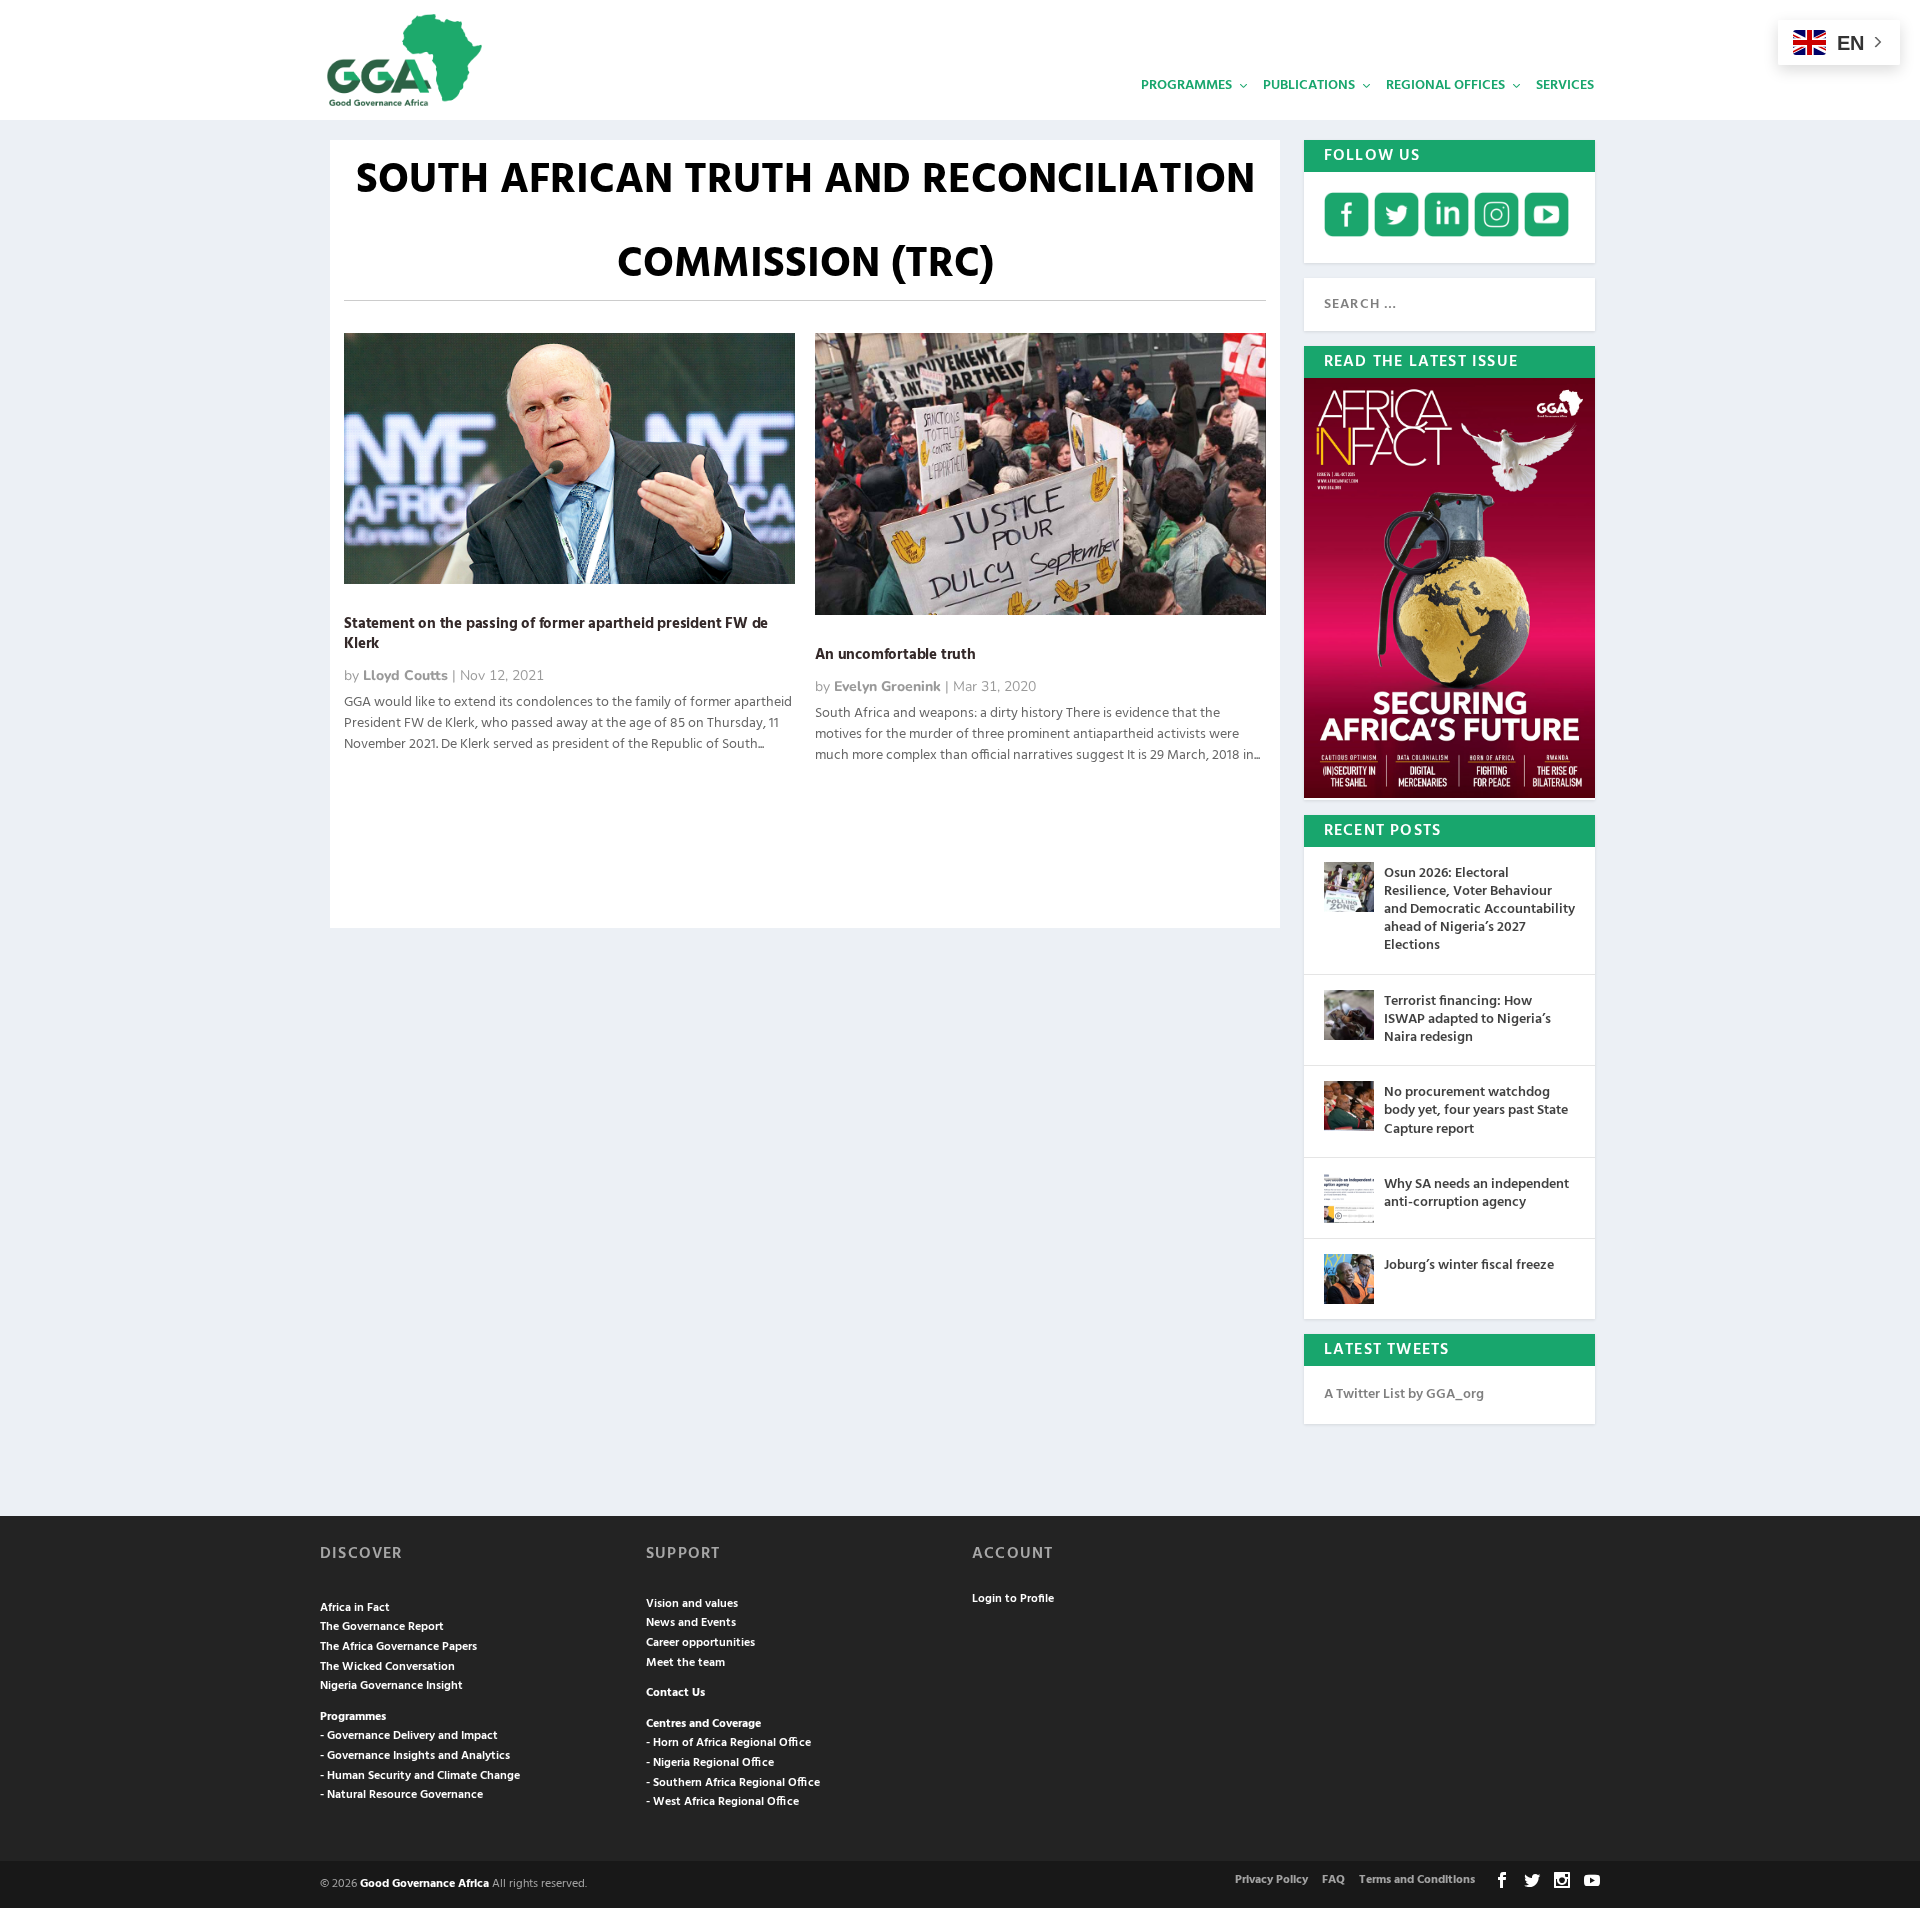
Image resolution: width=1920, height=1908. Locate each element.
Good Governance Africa (424, 1884)
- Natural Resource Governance (401, 1795)
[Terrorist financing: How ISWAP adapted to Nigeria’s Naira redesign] (1349, 1015)
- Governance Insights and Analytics (415, 1756)
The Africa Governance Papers (398, 1647)
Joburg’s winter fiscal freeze (1469, 1265)
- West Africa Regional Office (722, 1802)
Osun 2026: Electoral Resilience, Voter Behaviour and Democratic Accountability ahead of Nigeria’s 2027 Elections (1479, 910)
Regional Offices (1445, 85)
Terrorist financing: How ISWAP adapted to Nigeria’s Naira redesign (1467, 1019)
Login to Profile (1013, 1599)
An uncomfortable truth (895, 655)
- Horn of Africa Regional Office (728, 1743)
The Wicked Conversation (387, 1667)
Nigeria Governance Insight (391, 1686)
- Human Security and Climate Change (420, 1776)
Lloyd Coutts (405, 675)
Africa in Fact (355, 1608)
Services (1565, 85)
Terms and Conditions (1417, 1880)
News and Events (691, 1623)
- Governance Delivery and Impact (409, 1736)
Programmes (1186, 85)
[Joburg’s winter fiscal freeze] (1349, 1279)
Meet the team (685, 1663)
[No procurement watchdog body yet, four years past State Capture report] (1349, 1106)
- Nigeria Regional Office (710, 1763)
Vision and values (692, 1604)
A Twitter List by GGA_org (1404, 1394)
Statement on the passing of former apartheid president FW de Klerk (556, 634)
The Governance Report (382, 1627)
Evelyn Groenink (887, 686)
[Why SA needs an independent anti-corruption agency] (1349, 1198)
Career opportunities (700, 1643)
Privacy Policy (1271, 1880)
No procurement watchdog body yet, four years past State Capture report (1476, 1110)
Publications (1309, 85)
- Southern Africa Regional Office (733, 1783)
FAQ (1333, 1880)
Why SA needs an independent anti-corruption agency (1476, 1193)
